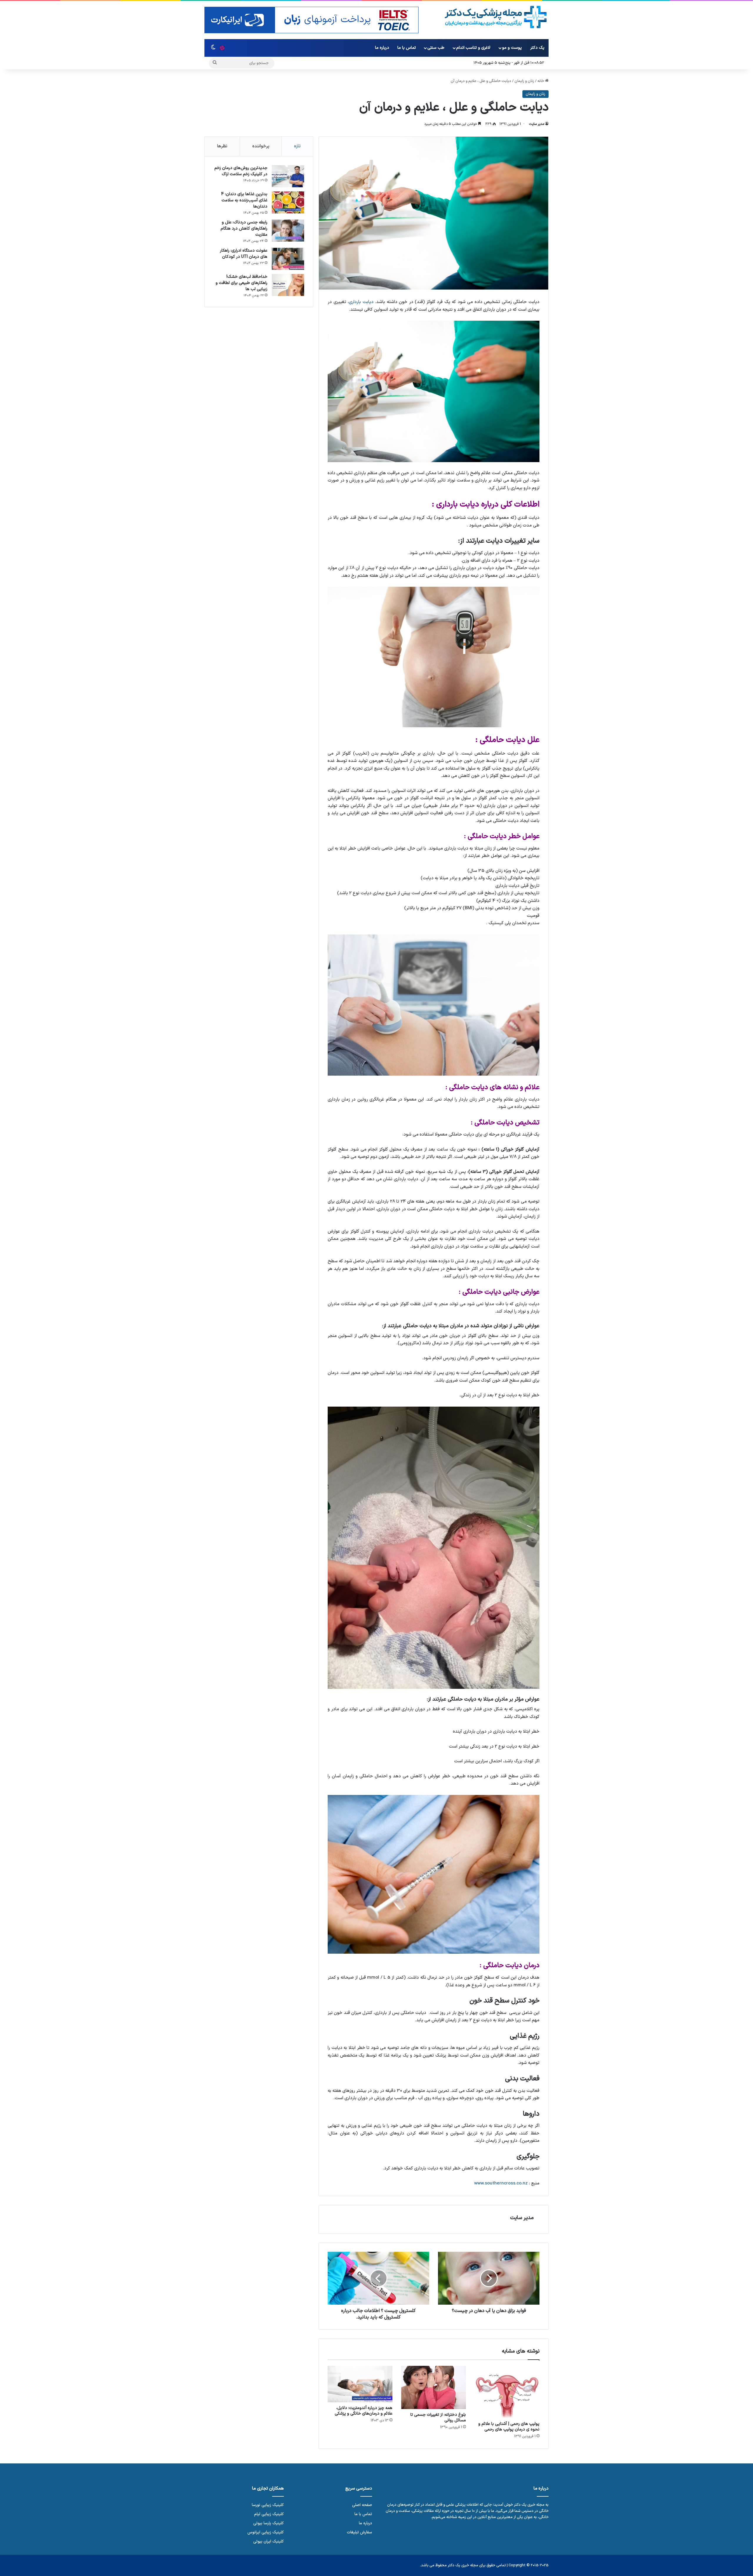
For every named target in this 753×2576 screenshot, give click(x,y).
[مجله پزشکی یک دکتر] (496, 17)
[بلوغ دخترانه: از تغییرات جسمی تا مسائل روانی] (434, 2387)
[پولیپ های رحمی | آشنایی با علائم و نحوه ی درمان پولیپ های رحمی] (507, 2392)
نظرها (222, 146)
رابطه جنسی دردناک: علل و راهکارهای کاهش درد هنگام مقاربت (244, 229)
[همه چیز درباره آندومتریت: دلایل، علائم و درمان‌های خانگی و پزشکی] (360, 2384)
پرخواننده (261, 146)
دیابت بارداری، (361, 302)
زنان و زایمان (524, 81)
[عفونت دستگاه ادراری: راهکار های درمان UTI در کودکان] (288, 259)
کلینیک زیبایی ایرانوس (266, 2532)
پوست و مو (512, 48)
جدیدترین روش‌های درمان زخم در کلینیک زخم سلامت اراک (241, 171)
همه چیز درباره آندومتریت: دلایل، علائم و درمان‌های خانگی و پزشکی (364, 2411)
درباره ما (382, 48)
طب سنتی (436, 48)
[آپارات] (222, 48)
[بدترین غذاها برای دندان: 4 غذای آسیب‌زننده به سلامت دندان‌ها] (288, 202)
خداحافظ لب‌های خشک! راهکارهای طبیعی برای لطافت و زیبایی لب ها (241, 283)
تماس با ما (407, 48)
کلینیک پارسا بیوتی (269, 2523)
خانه (541, 81)
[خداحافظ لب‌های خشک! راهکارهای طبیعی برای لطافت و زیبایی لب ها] (288, 285)
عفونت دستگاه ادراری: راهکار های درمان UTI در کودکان (244, 254)
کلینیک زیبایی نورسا (268, 2505)
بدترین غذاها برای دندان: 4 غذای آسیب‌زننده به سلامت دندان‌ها (244, 200)
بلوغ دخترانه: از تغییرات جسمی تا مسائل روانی (438, 2418)
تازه (297, 146)
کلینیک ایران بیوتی (269, 2541)
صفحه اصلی (362, 2505)
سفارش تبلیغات (359, 2532)
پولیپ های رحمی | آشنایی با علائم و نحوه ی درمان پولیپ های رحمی (509, 2427)
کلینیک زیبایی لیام (269, 2514)
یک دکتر (537, 48)
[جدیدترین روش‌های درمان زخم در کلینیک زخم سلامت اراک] (288, 176)
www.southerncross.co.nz (501, 2183)
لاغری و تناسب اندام (473, 48)
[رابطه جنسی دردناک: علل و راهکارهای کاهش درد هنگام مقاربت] (288, 231)
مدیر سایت (537, 124)
